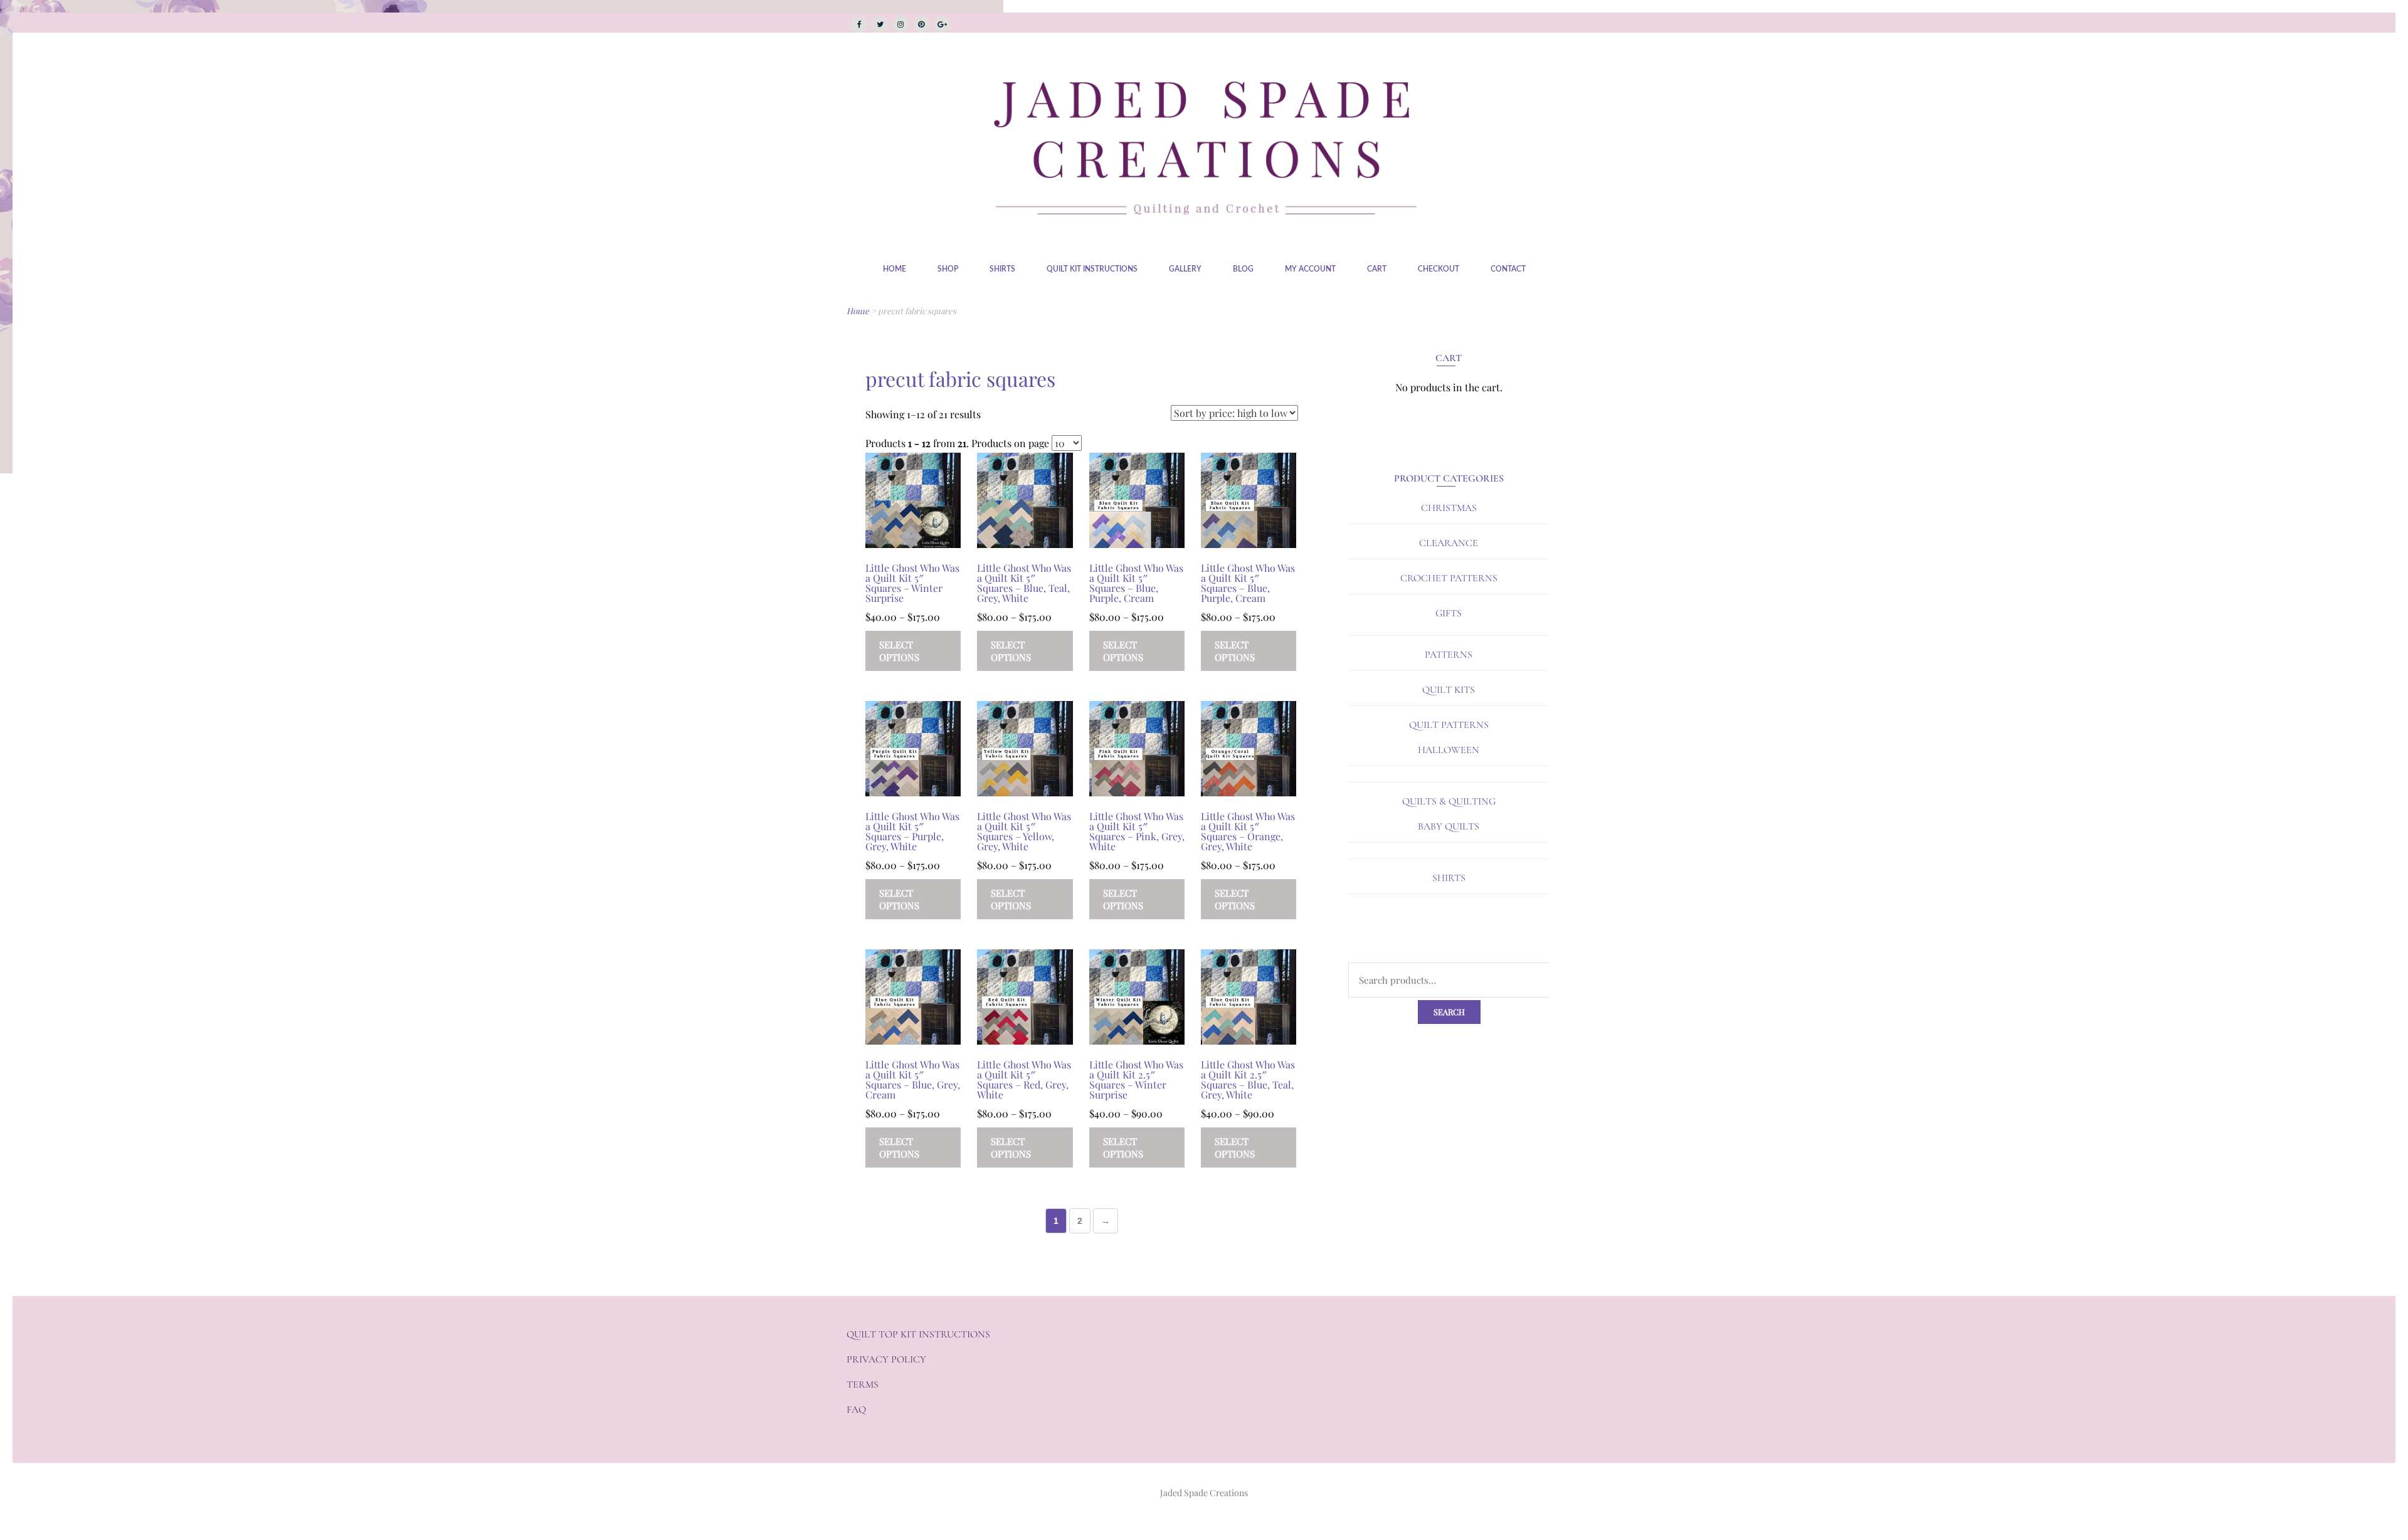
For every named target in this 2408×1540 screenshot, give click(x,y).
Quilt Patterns (1449, 725)
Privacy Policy (886, 1359)
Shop (948, 269)
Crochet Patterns (1449, 578)
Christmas (1449, 508)
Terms (863, 1384)
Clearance (1449, 543)
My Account (1310, 269)
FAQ (856, 1410)
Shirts (1002, 269)
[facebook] (859, 24)
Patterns (1449, 655)
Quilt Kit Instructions (1092, 269)
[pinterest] (921, 24)
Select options (899, 651)
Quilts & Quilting (1449, 801)
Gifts (1449, 613)
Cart (1377, 269)
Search (1449, 1012)
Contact (1508, 269)
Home (895, 269)
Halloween (1449, 750)
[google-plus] (942, 24)
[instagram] (900, 24)
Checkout (1439, 269)
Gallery (1185, 269)
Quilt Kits (1449, 690)
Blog (1243, 269)
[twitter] (880, 24)
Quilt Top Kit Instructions (918, 1334)
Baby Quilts (1449, 826)
